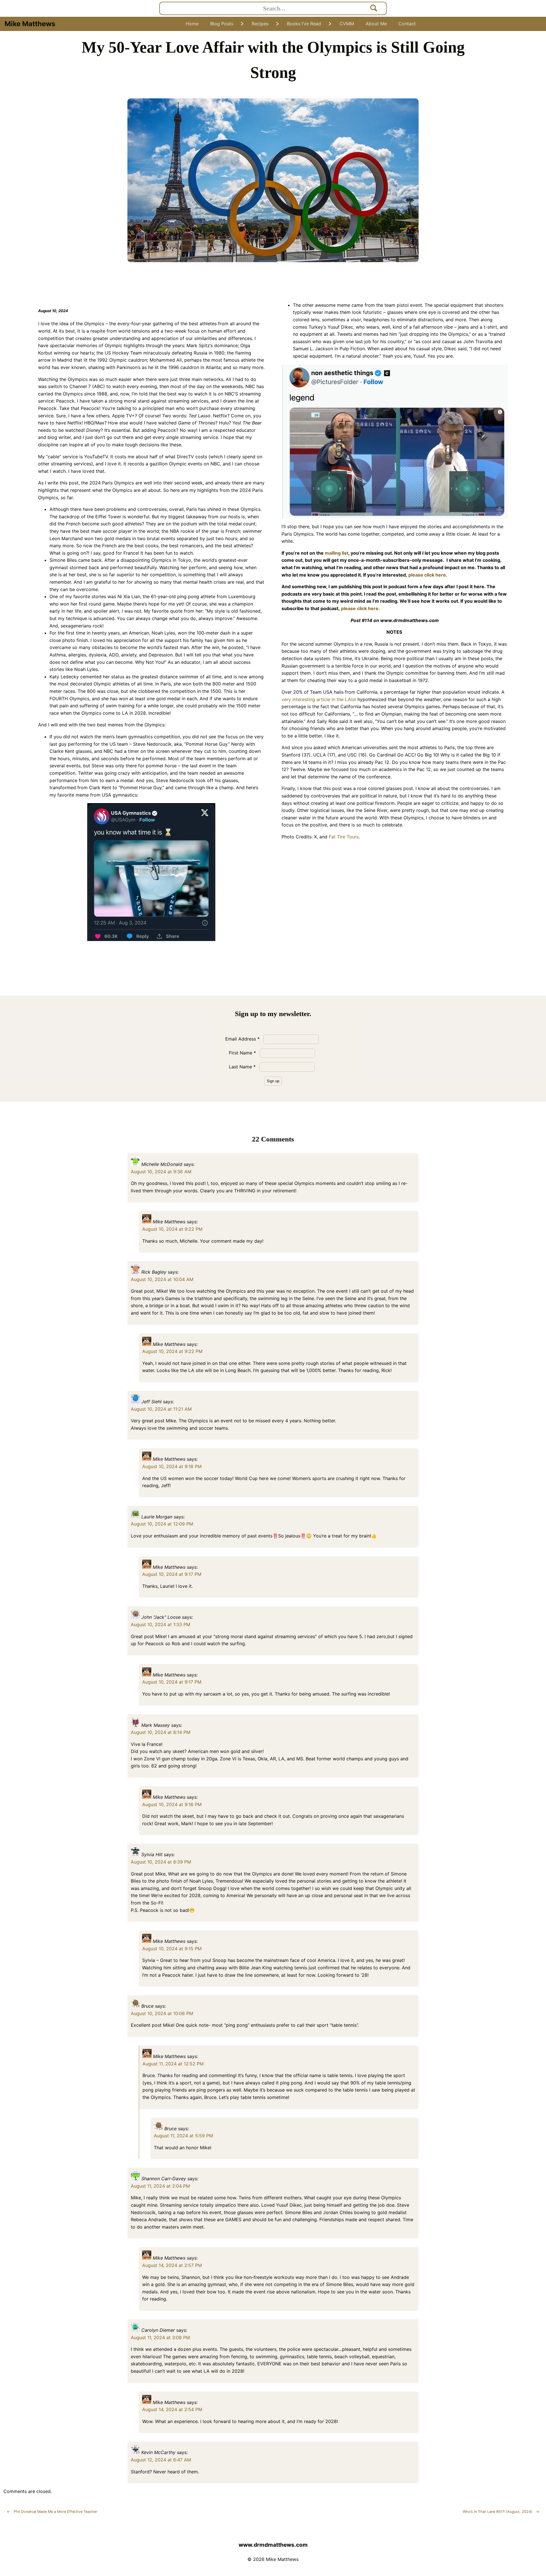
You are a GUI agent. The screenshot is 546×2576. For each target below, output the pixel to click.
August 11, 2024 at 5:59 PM (183, 2136)
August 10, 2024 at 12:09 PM (162, 1524)
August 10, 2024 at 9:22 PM (172, 1229)
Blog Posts (222, 24)
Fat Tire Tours (343, 837)
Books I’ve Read (304, 24)
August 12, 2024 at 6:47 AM (161, 2460)
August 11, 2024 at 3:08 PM (160, 2337)
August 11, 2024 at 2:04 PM (160, 2186)
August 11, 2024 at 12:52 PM (173, 2064)
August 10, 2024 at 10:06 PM (162, 2013)
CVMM (347, 24)
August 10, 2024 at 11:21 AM (161, 1409)
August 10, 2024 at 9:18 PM (172, 1466)
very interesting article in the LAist (319, 699)
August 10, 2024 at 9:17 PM (172, 1574)
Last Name (242, 1067)
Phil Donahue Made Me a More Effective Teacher (52, 2512)
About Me (376, 24)
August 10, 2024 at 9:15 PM (172, 1949)
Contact (407, 24)
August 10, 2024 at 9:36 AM (161, 1172)
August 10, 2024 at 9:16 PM (172, 1804)
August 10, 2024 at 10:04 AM (162, 1279)
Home (192, 24)
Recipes (260, 24)
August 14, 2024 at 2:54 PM (172, 2409)
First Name (242, 1053)
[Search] (374, 8)
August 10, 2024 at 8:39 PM (161, 1862)
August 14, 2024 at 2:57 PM (172, 2265)
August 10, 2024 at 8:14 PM (161, 1732)
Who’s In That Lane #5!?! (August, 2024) (501, 2512)
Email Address (242, 1039)
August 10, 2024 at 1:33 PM (161, 1624)
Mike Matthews (30, 24)
